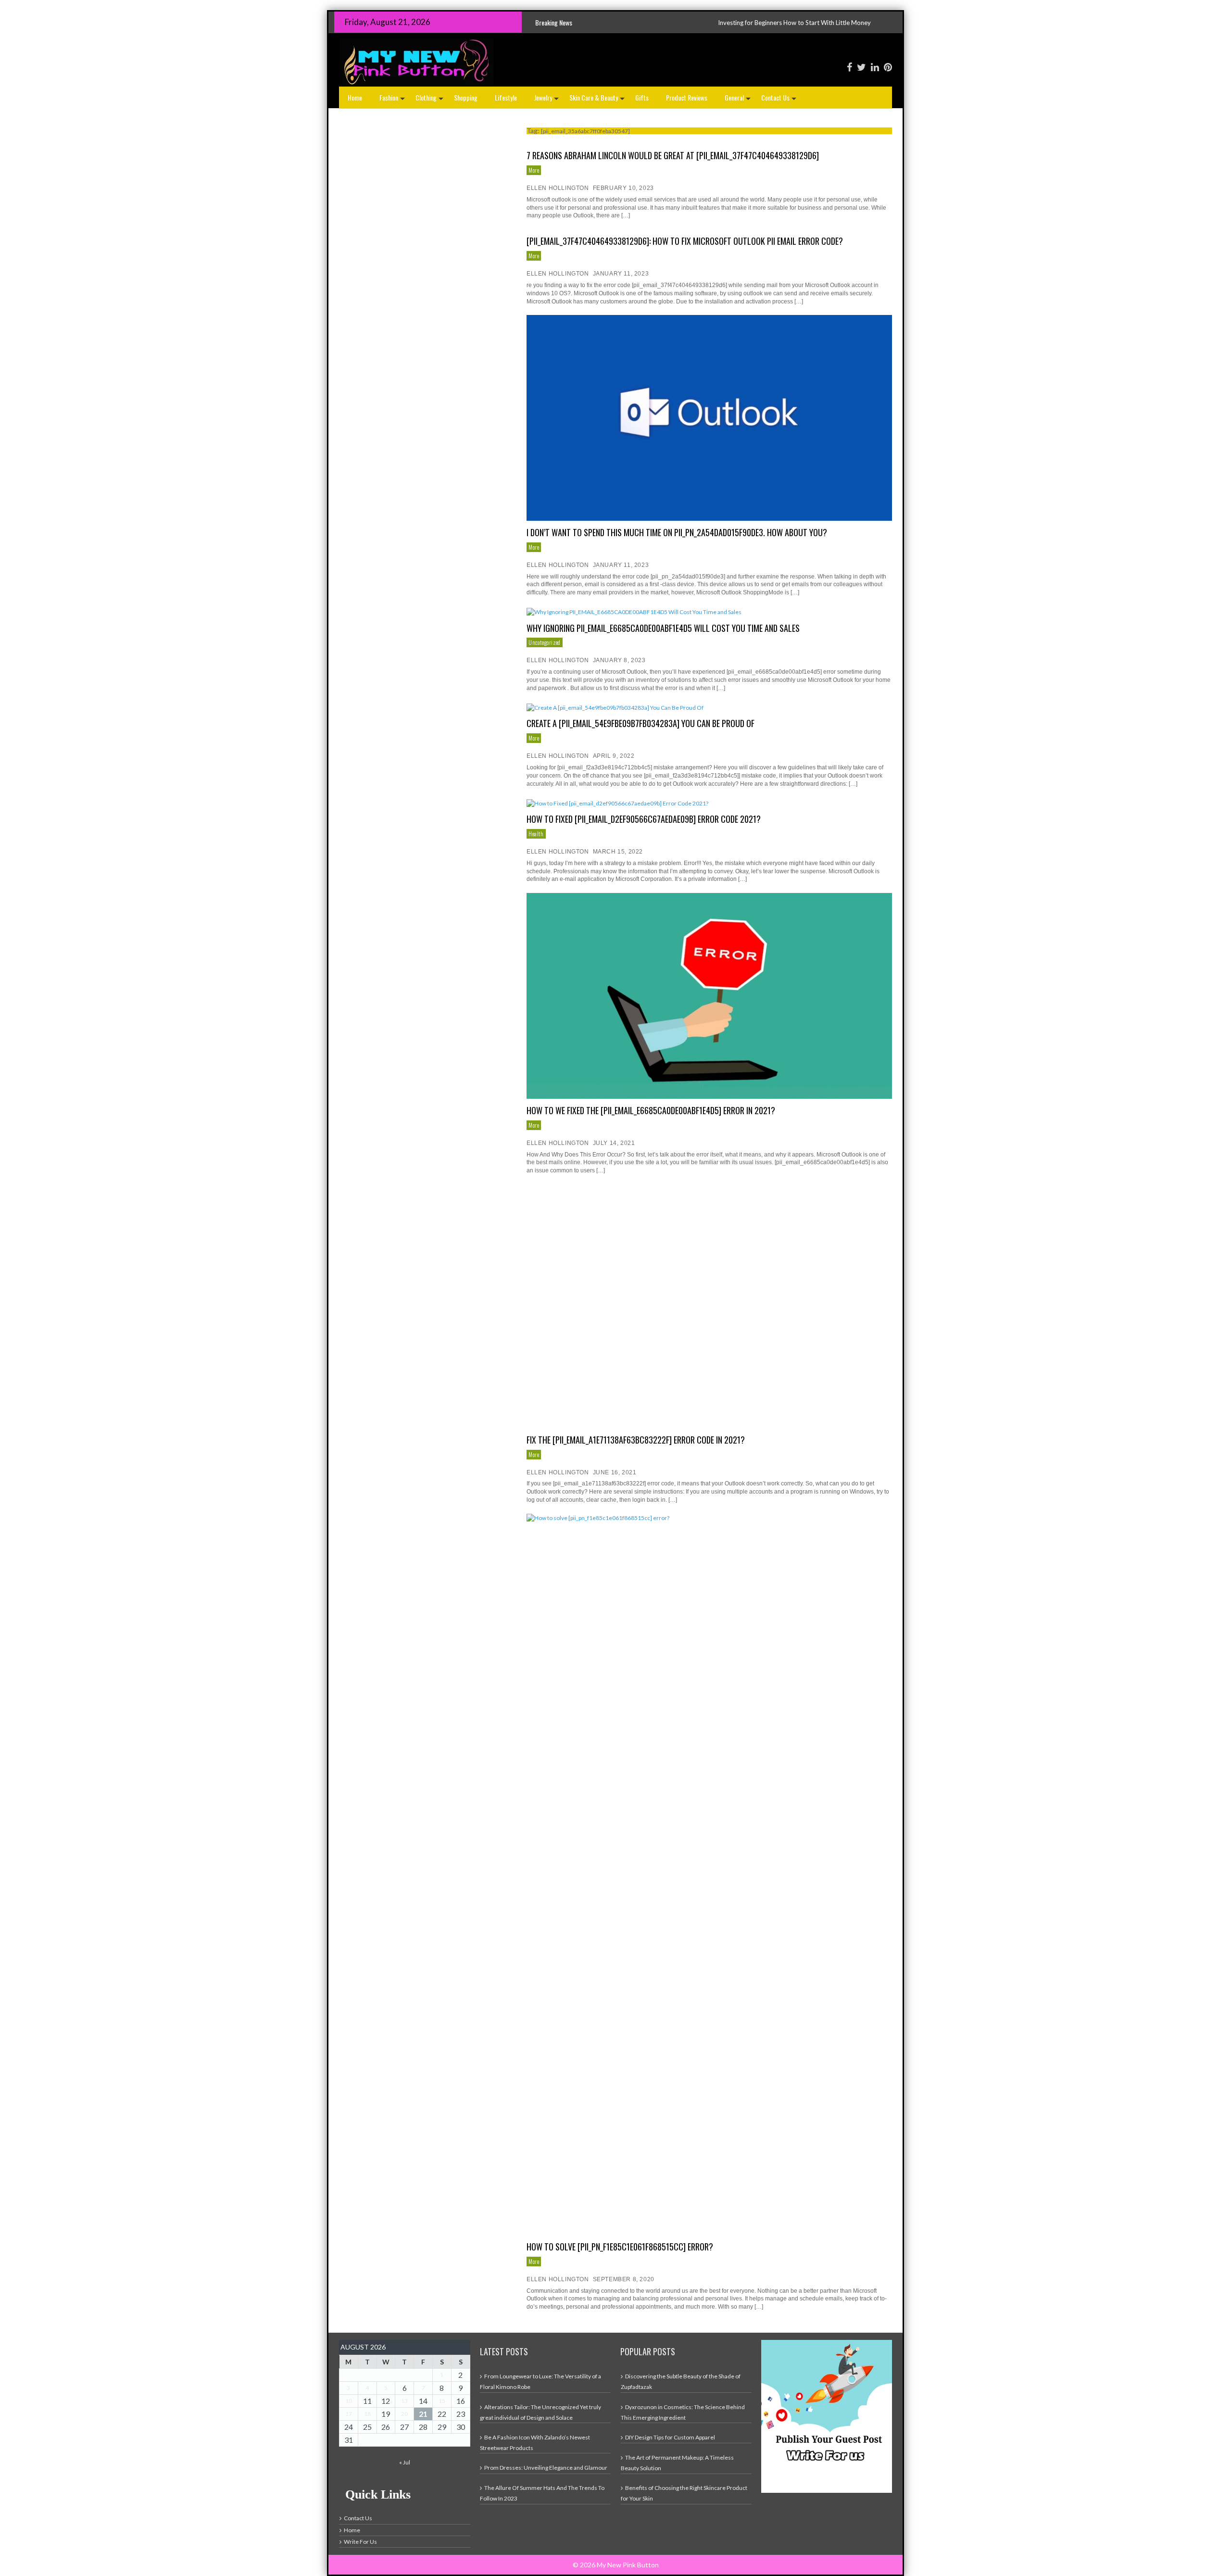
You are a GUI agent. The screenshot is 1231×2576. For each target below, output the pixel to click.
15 (442, 2401)
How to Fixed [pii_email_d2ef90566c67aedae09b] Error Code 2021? (644, 819)
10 (349, 2401)
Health (536, 834)
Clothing (430, 100)
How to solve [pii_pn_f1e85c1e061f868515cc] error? (620, 2247)
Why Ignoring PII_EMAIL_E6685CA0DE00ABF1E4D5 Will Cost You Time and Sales (663, 628)
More (534, 170)
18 (367, 2414)
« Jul (405, 2462)
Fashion (393, 100)
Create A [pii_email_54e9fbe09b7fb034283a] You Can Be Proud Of (641, 723)
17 (349, 2414)
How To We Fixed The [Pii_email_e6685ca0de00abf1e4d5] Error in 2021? (651, 1110)
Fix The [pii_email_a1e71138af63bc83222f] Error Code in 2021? (636, 1440)
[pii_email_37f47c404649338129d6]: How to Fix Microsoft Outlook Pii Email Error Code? (685, 241)
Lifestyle (506, 97)
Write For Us (360, 2542)
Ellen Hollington (558, 188)
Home (355, 97)
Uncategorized (545, 642)
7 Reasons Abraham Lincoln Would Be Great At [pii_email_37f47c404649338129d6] (673, 155)
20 (404, 2414)
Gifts (642, 97)
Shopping (466, 97)
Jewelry (547, 100)
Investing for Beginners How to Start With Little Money (630, 23)
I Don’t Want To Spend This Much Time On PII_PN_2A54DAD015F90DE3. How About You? (677, 532)
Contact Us (780, 100)
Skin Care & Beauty (598, 100)
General (739, 100)
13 (404, 2401)
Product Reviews (687, 97)
